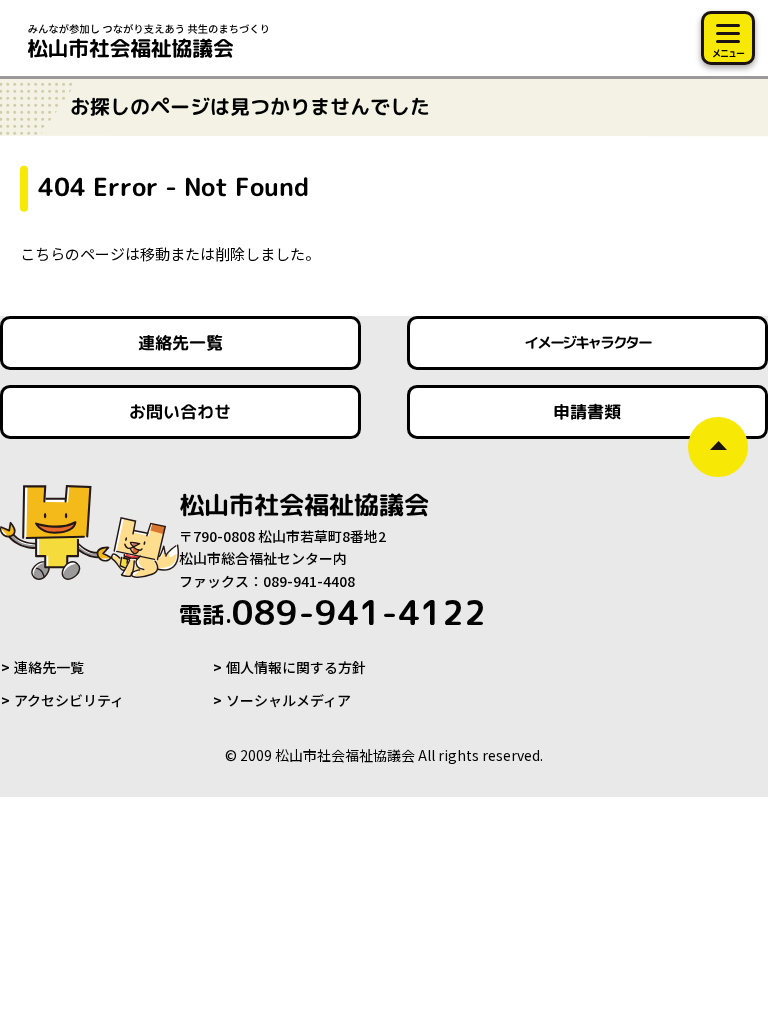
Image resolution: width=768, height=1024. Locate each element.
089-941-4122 (332, 612)
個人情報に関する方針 (296, 667)
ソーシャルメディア (288, 700)
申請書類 (588, 411)
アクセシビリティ (69, 700)
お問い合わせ (180, 411)
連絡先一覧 (180, 342)
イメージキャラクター (588, 342)
